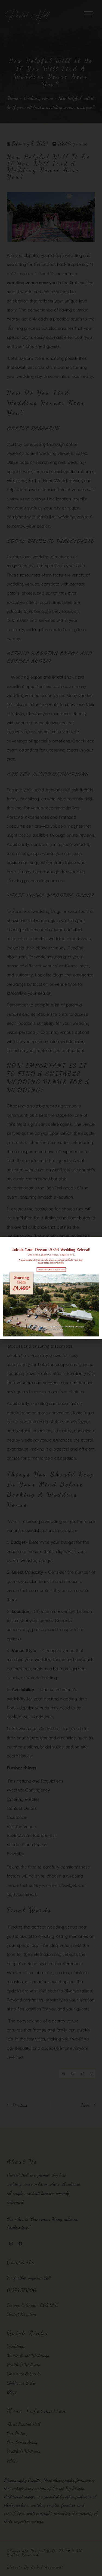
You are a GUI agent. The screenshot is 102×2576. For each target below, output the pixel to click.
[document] (51, 1288)
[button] (95, 1244)
